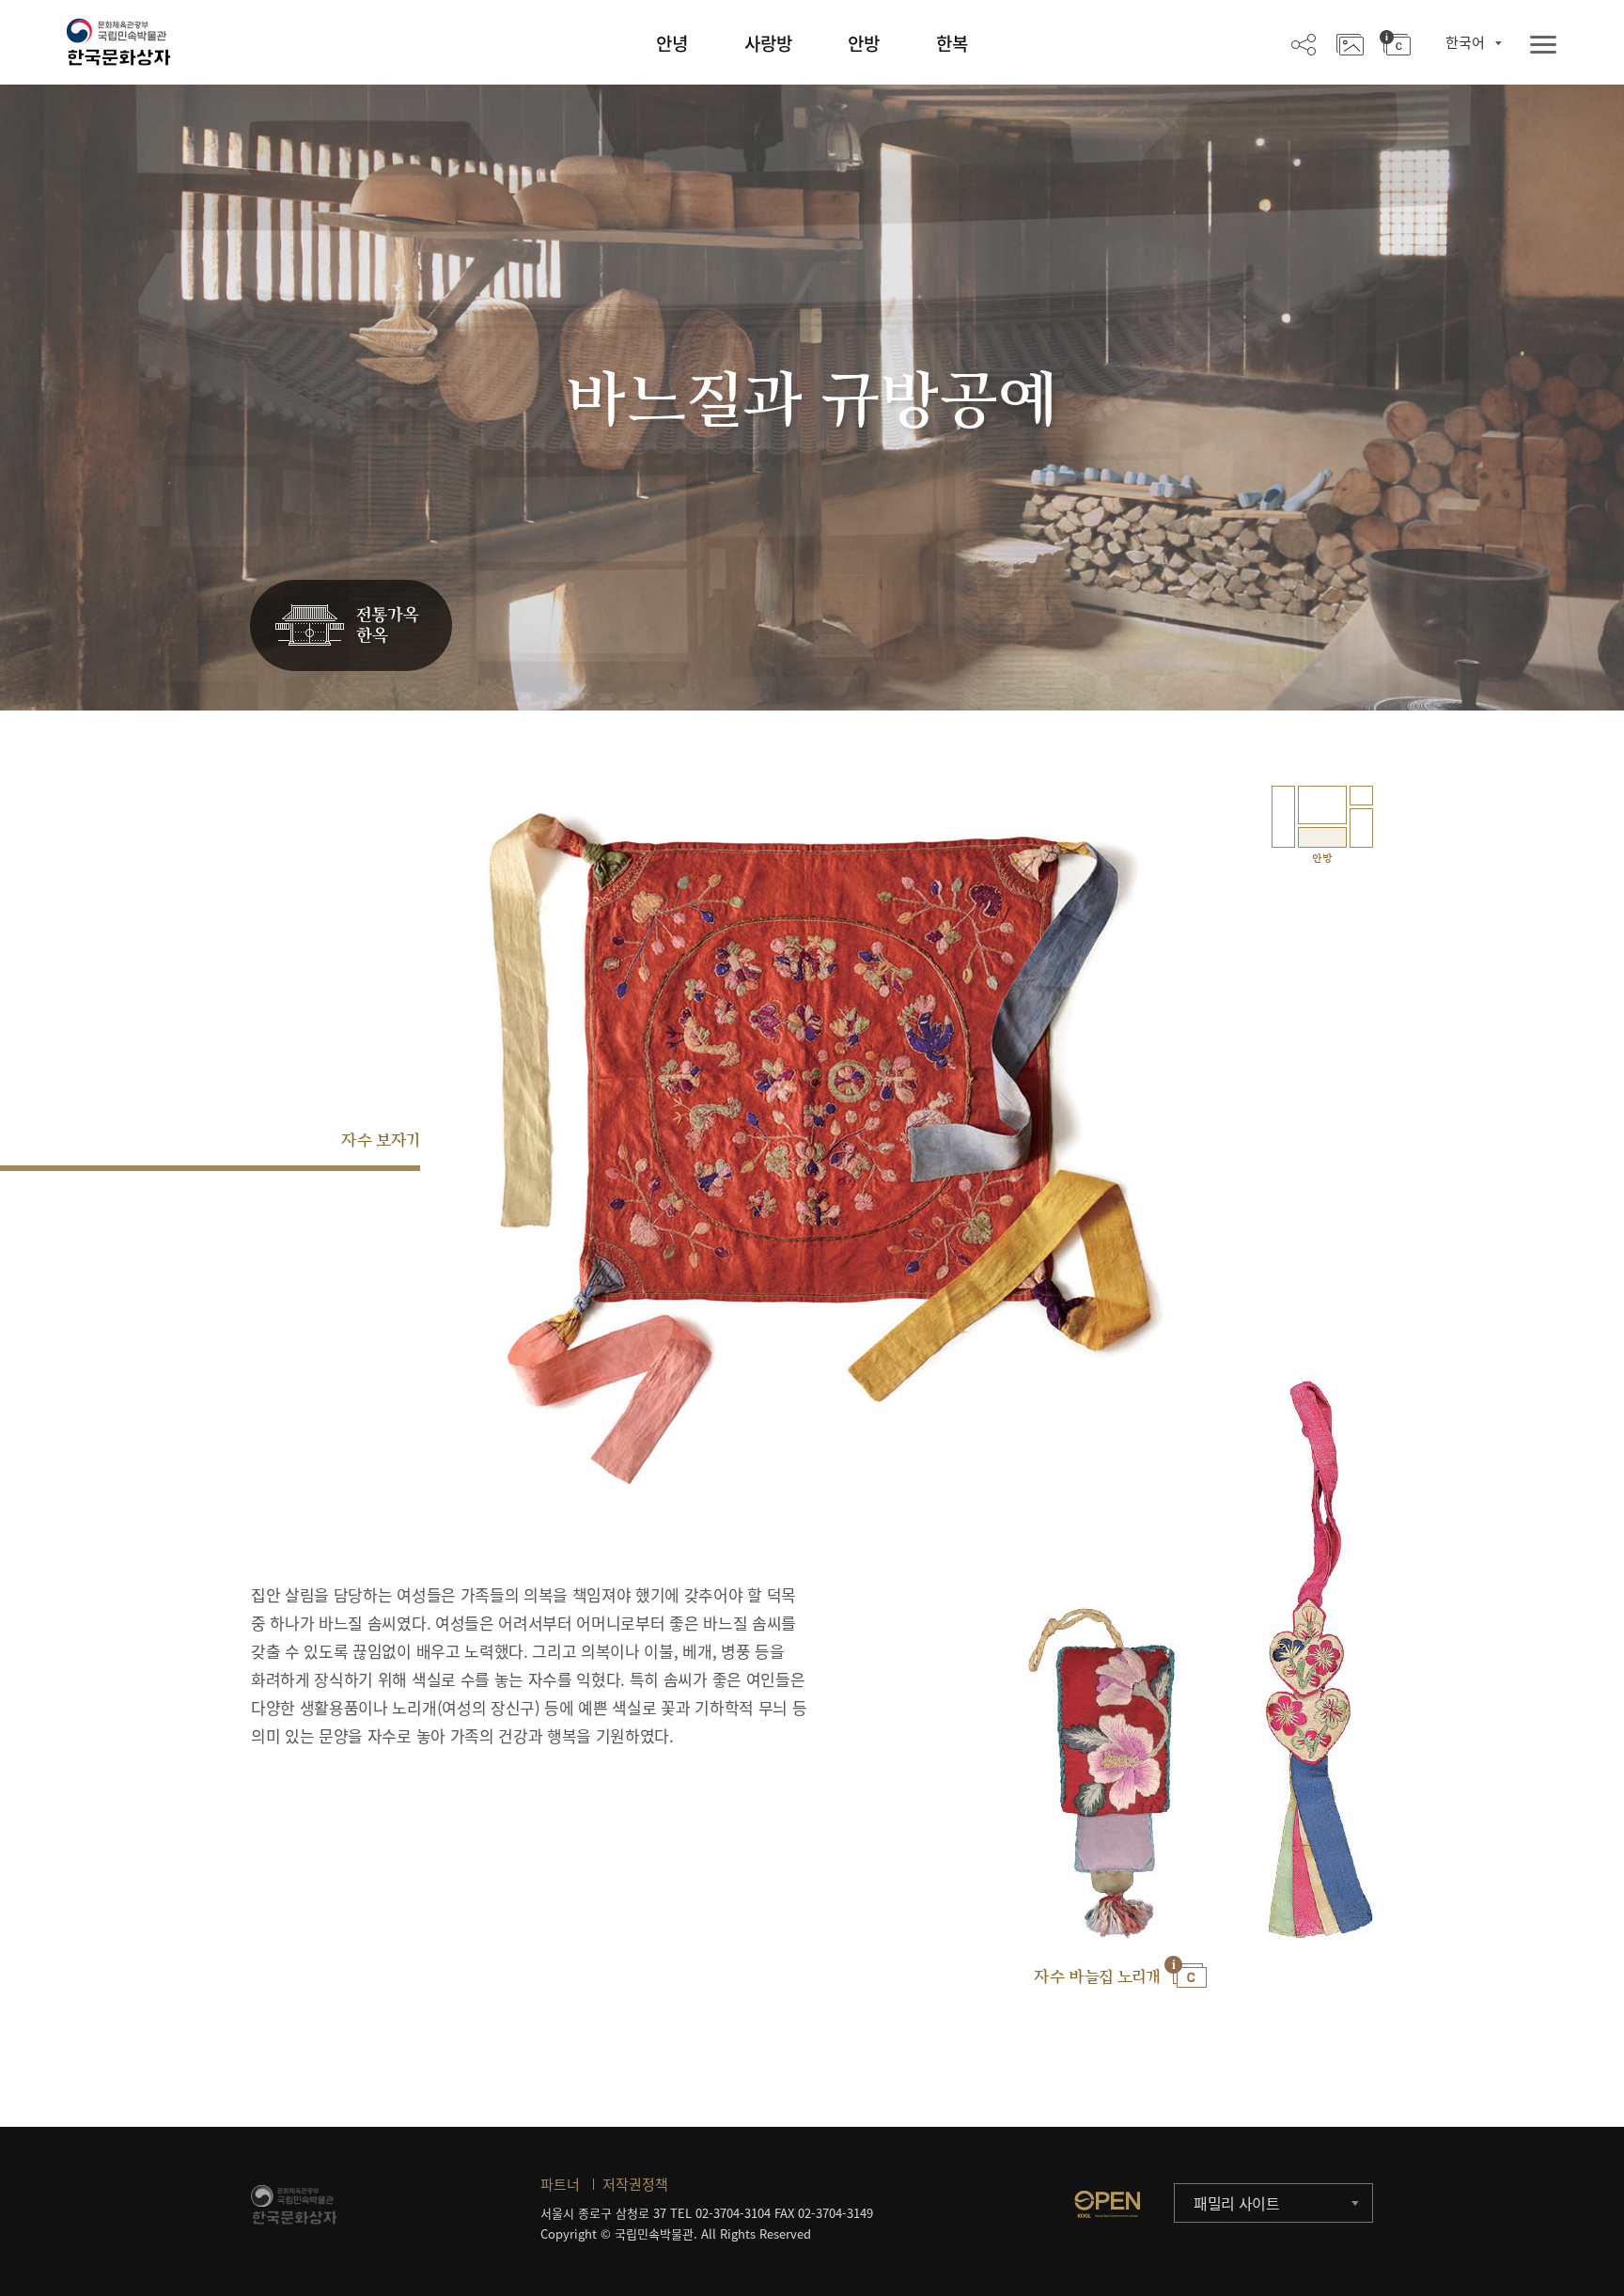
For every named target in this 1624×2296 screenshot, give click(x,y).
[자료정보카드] (1395, 43)
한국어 (1465, 42)
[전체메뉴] (1543, 46)
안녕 (672, 43)
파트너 (560, 2184)
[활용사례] (1350, 43)
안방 (864, 43)
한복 (952, 43)
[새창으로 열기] (1107, 2204)
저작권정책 (635, 2184)
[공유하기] (1304, 43)
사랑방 (768, 43)
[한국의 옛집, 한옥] (351, 626)
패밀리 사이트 (1237, 2203)
